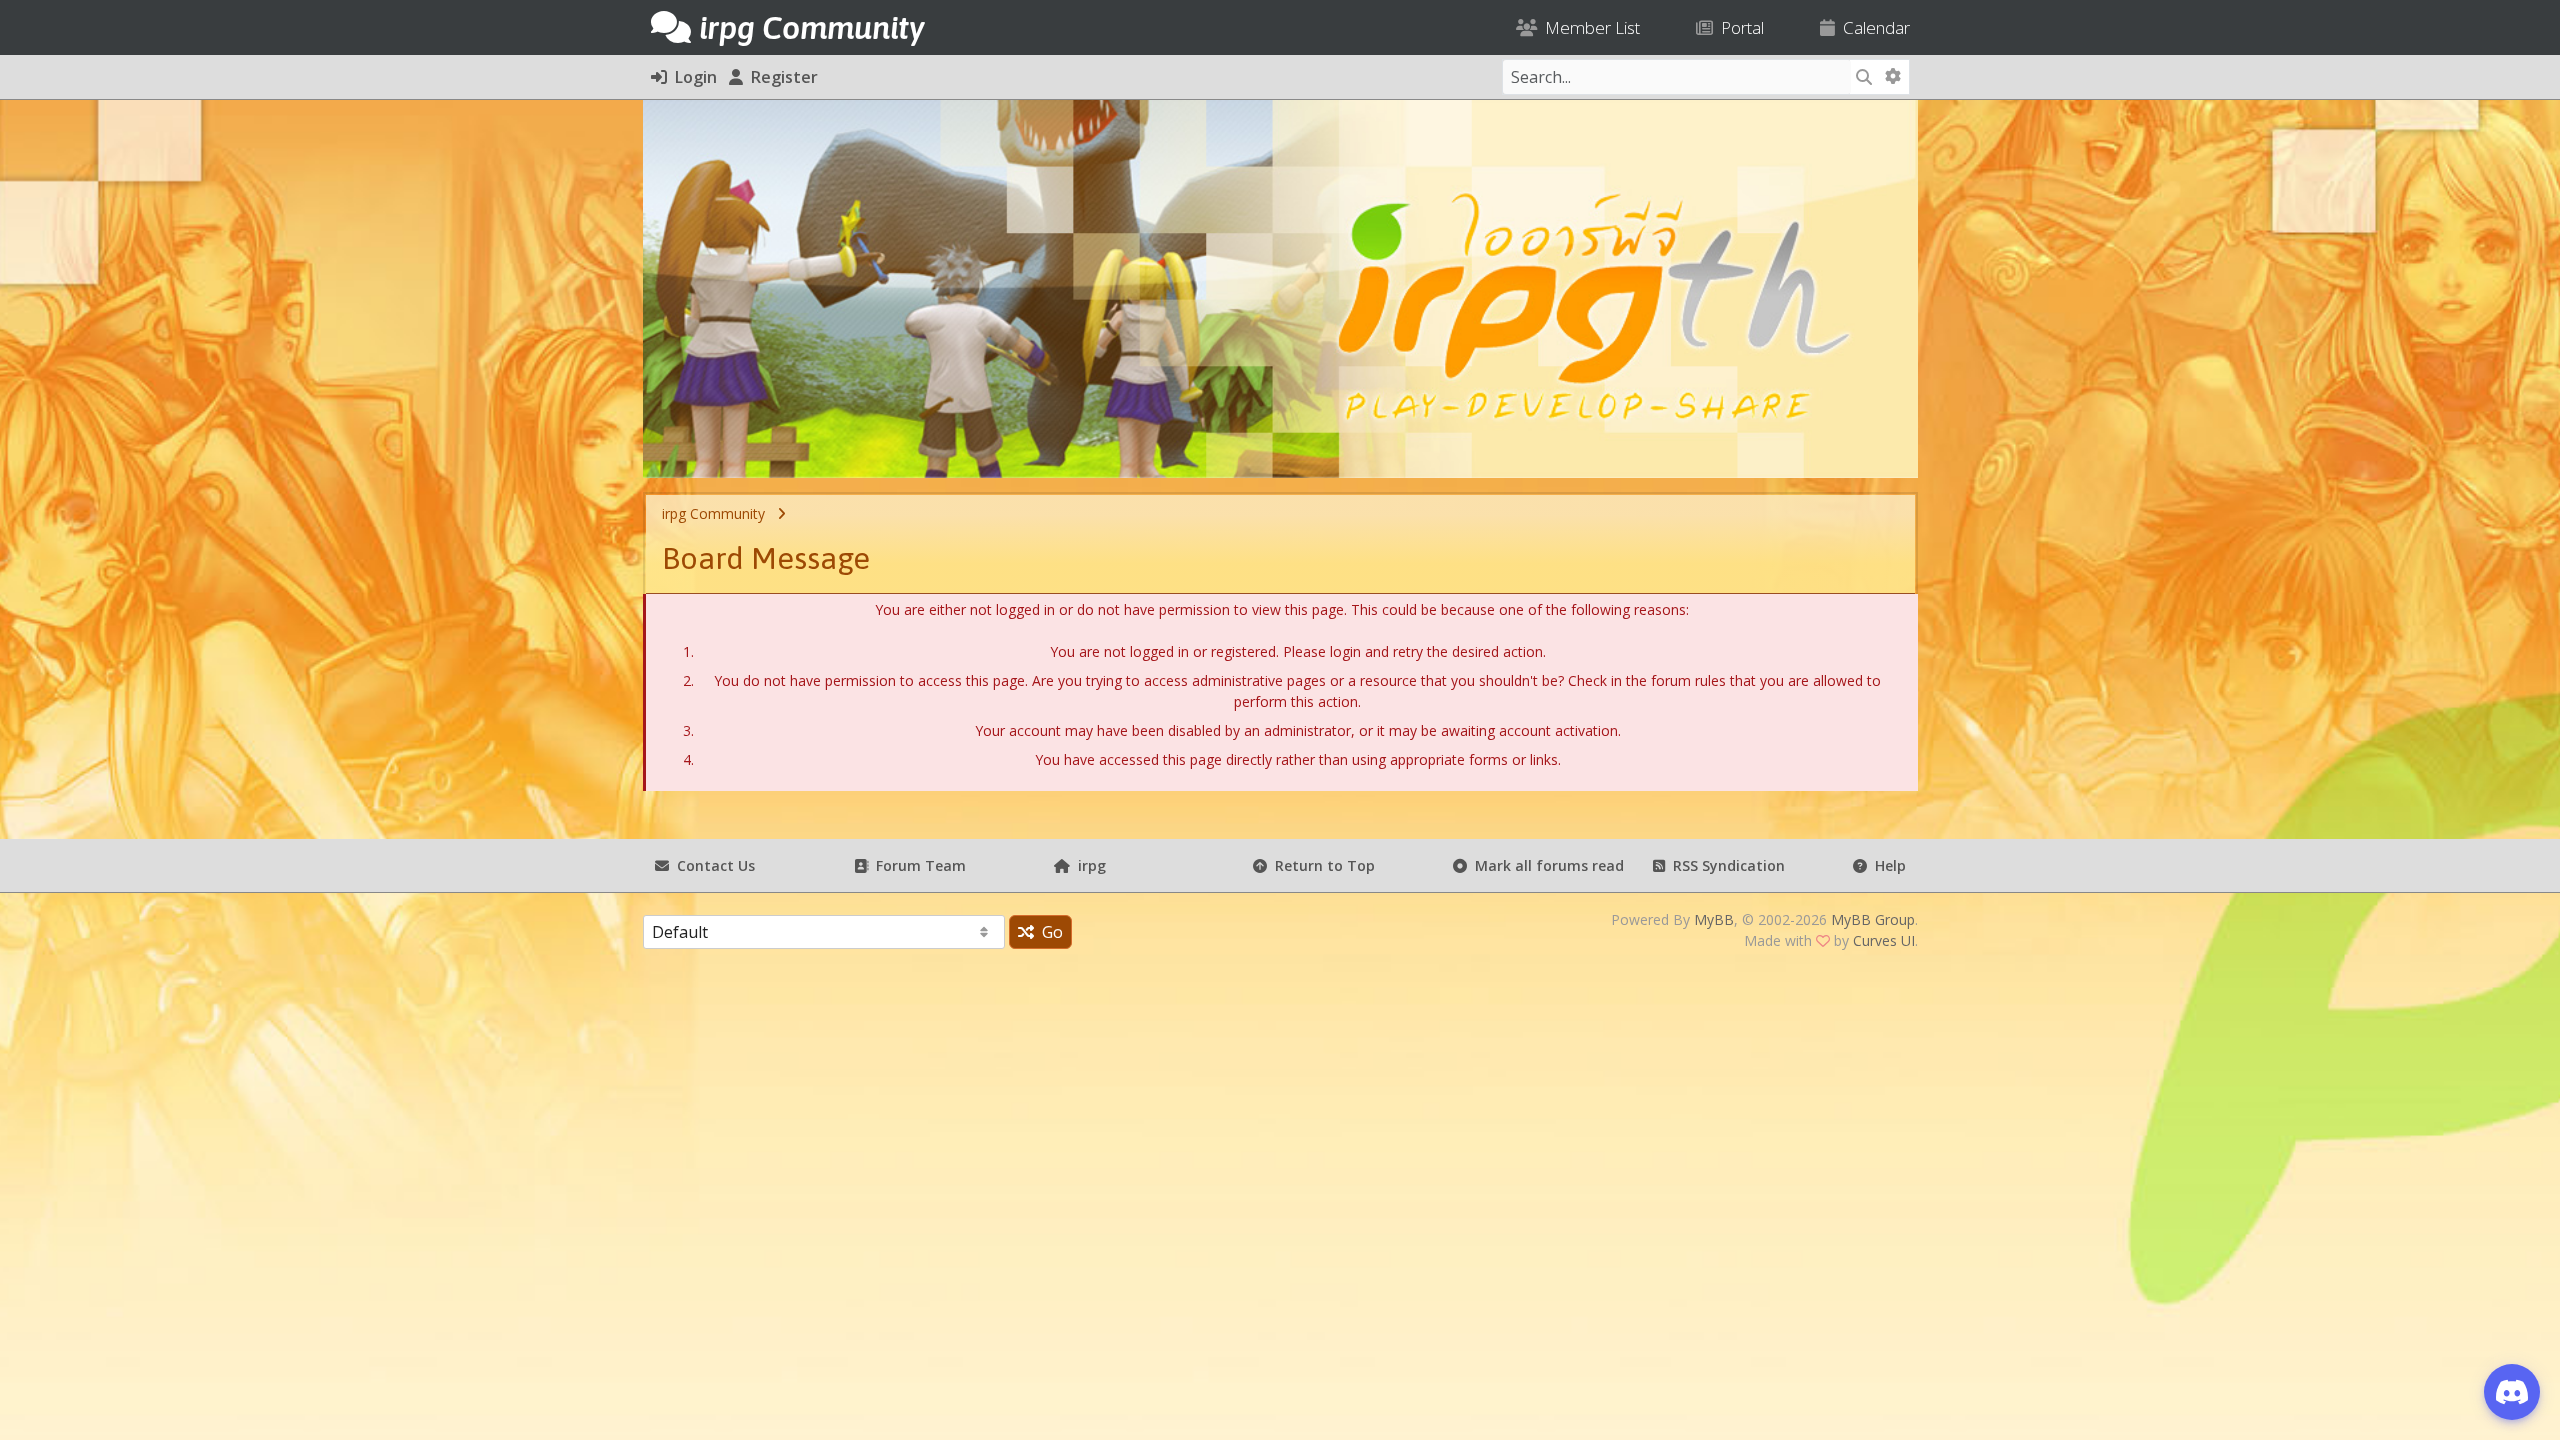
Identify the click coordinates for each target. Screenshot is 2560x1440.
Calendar (1872, 27)
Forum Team (917, 865)
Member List (1588, 27)
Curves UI (1884, 940)
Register (780, 77)
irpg (1088, 865)
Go (1048, 932)
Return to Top (1321, 865)
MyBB (1714, 919)
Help (1886, 865)
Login (692, 77)
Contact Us (712, 865)
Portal (1738, 27)
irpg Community (713, 513)
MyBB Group (1873, 919)
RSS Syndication (1725, 865)
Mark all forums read (1545, 865)
